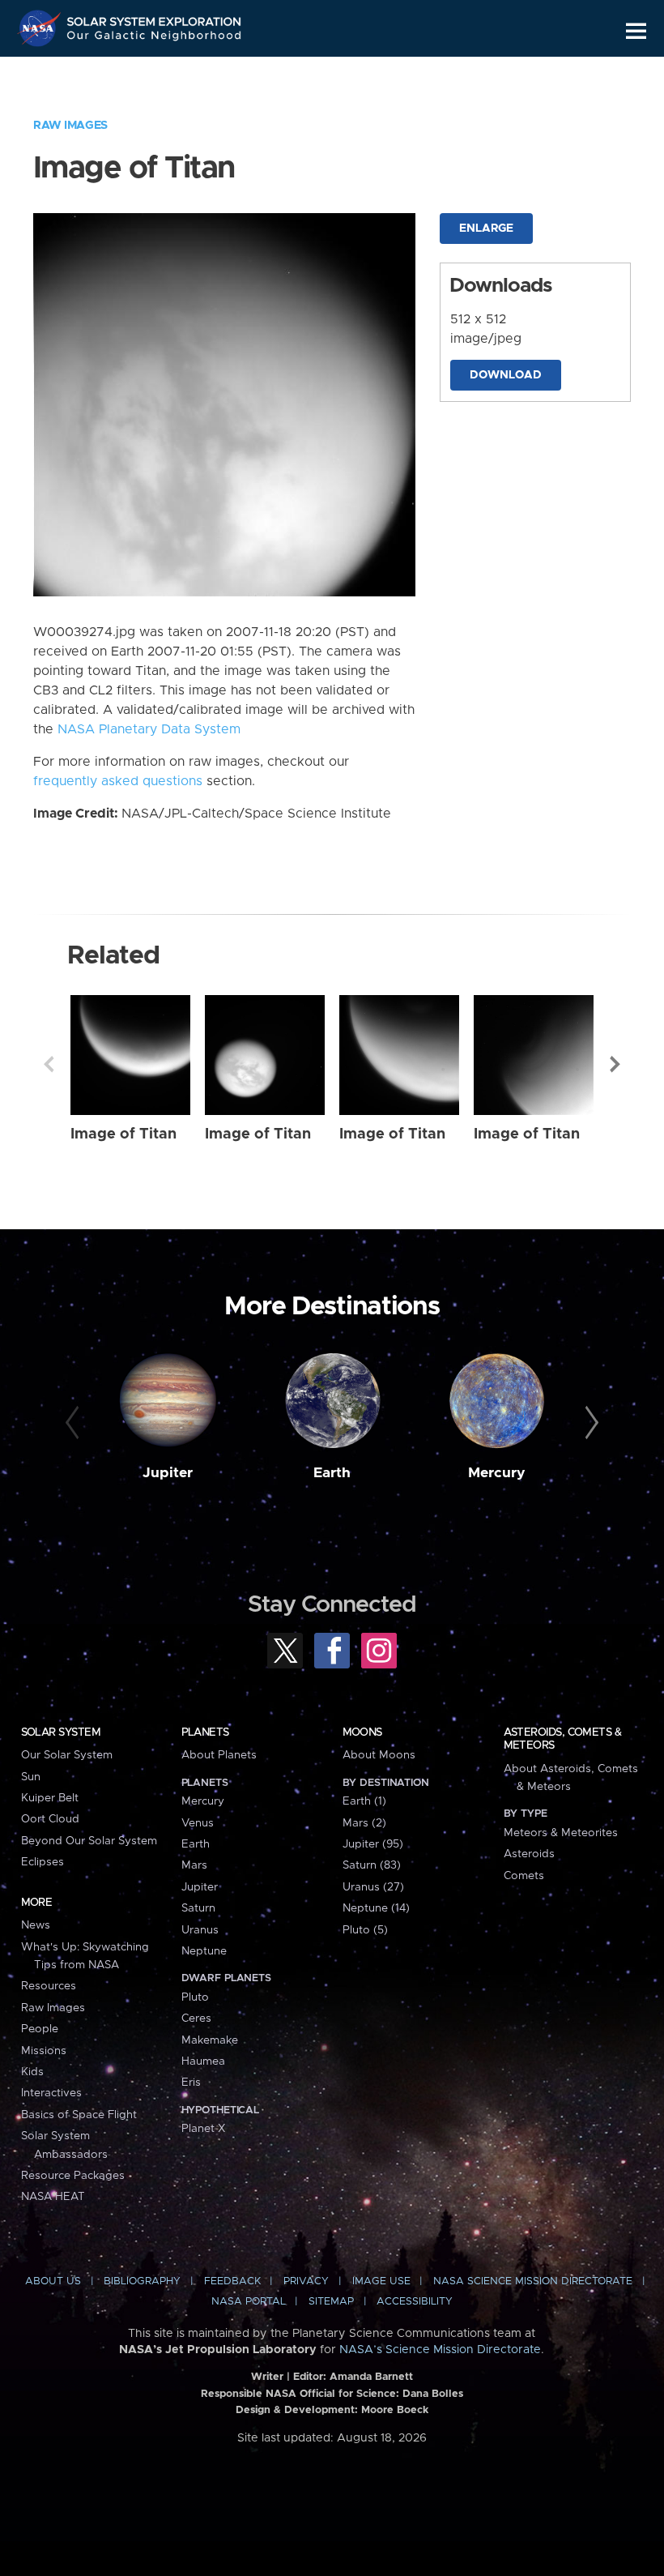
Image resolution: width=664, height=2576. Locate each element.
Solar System (61, 1732)
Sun (31, 1777)
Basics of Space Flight (79, 2115)
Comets (524, 1876)
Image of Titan (123, 1134)
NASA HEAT (53, 2197)
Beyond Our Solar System (89, 1841)
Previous (49, 1064)
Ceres (196, 2019)
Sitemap (331, 2302)
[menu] (636, 31)
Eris (191, 2083)
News (36, 1925)
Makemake (210, 2040)
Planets (205, 1732)
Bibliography (142, 2281)
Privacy (306, 2281)
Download (506, 375)
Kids (32, 2072)
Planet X (203, 2129)
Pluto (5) (365, 1930)
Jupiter (168, 1473)
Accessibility (415, 2302)
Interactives (51, 2093)
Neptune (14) (376, 1908)
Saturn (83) (372, 1865)
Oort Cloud (50, 1819)
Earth (332, 1473)
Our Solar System (67, 1755)
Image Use (381, 2281)
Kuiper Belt (50, 1798)
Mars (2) (364, 1823)
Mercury (497, 1473)
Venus (198, 1823)
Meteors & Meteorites (561, 1833)
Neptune (204, 1951)
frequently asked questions (118, 781)
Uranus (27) (373, 1887)
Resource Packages (73, 2176)
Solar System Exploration (155, 18)
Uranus (200, 1930)
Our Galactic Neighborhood (155, 38)
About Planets (219, 1755)
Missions (44, 2051)
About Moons (379, 1755)
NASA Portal (249, 2302)
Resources (49, 1986)
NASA (41, 28)
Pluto (195, 1997)
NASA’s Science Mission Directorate (440, 2350)
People (40, 2029)
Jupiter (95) (373, 1844)
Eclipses (43, 1862)
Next (615, 1064)
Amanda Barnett (371, 2377)
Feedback (232, 2281)
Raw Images (70, 126)
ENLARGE (486, 229)
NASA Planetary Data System (149, 729)
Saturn (198, 1908)
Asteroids (529, 1854)
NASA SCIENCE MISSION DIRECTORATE (533, 2281)
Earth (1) (364, 1801)
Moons (362, 1732)
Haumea (203, 2061)
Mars (194, 1865)
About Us (53, 2281)
